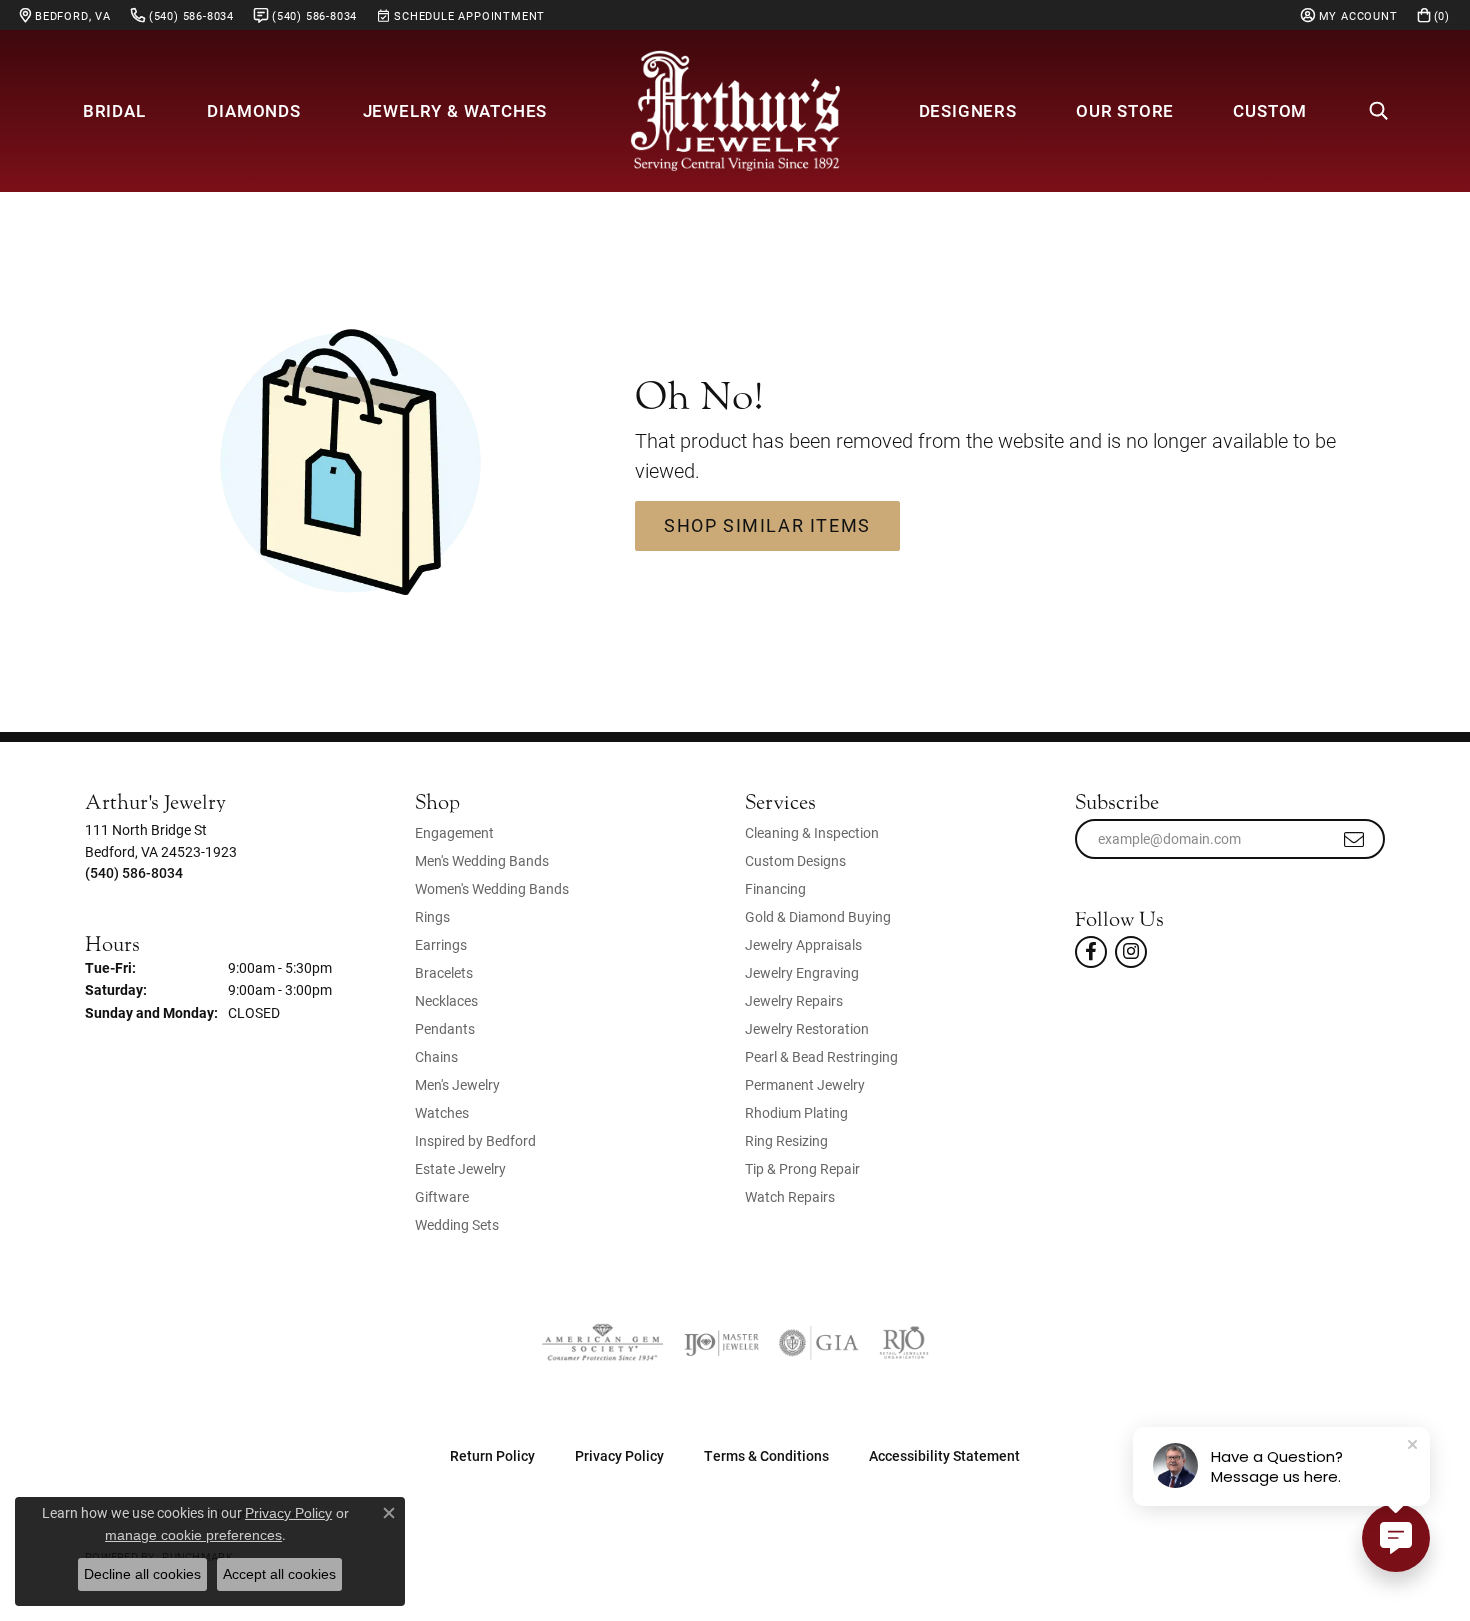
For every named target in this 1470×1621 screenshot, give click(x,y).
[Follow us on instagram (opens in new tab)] (1131, 952)
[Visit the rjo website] (904, 1343)
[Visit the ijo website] (721, 1343)
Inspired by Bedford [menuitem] (475, 1140)
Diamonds (253, 110)
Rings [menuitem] (432, 916)
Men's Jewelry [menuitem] (457, 1084)
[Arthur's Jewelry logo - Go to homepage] (735, 110)
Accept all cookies (279, 1574)
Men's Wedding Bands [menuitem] (482, 860)
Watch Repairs (790, 1196)
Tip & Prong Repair (802, 1168)
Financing (775, 888)
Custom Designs (795, 860)
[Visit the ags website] (602, 1343)
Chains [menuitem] (436, 1056)
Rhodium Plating (796, 1112)
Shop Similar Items (767, 525)
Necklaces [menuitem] (446, 1000)
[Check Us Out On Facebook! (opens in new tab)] (1091, 952)
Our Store (1125, 110)
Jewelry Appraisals (803, 944)
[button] (1349, 15)
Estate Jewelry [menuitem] (460, 1168)
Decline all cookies (142, 1574)
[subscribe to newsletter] (1355, 839)
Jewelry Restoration (807, 1028)
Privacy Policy (619, 1455)
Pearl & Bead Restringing (821, 1056)
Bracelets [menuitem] (444, 972)
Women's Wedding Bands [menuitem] (492, 888)
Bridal (114, 110)
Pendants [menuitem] (445, 1028)
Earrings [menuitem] (441, 944)
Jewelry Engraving (802, 972)
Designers (968, 110)
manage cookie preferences (193, 1535)
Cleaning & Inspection (812, 832)
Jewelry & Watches (455, 110)
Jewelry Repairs (794, 1000)
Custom (1270, 110)
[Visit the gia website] (819, 1343)
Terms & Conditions (766, 1455)
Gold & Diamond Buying (818, 916)
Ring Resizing (786, 1140)
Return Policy (492, 1455)
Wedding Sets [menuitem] (457, 1224)
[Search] (1378, 110)
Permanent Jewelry (805, 1084)
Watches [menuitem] (442, 1112)
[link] (65, 15)
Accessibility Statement (944, 1455)
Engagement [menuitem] (454, 832)
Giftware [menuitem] (442, 1196)
